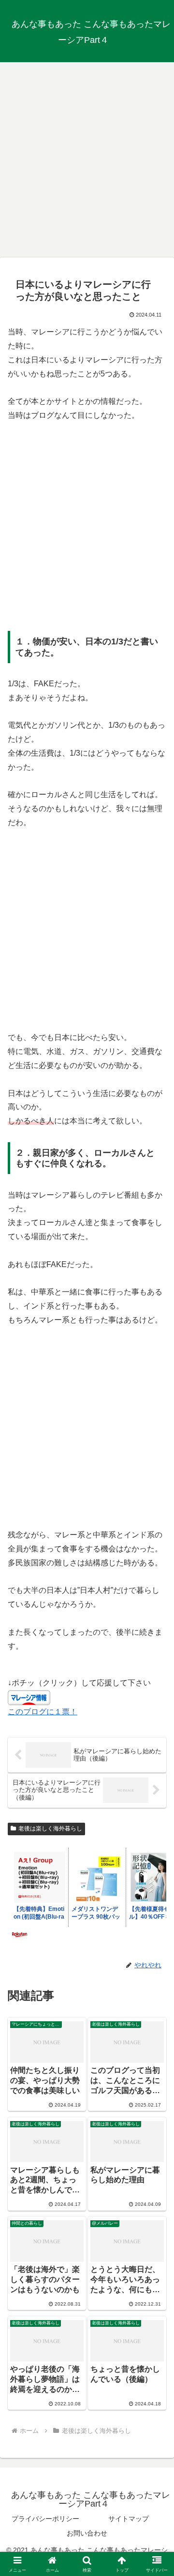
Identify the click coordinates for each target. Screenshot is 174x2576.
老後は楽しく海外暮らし (50, 1829)
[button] (155, 1699)
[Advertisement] (87, 157)
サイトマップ (129, 2519)
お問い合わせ (87, 2533)
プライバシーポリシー (45, 2519)
